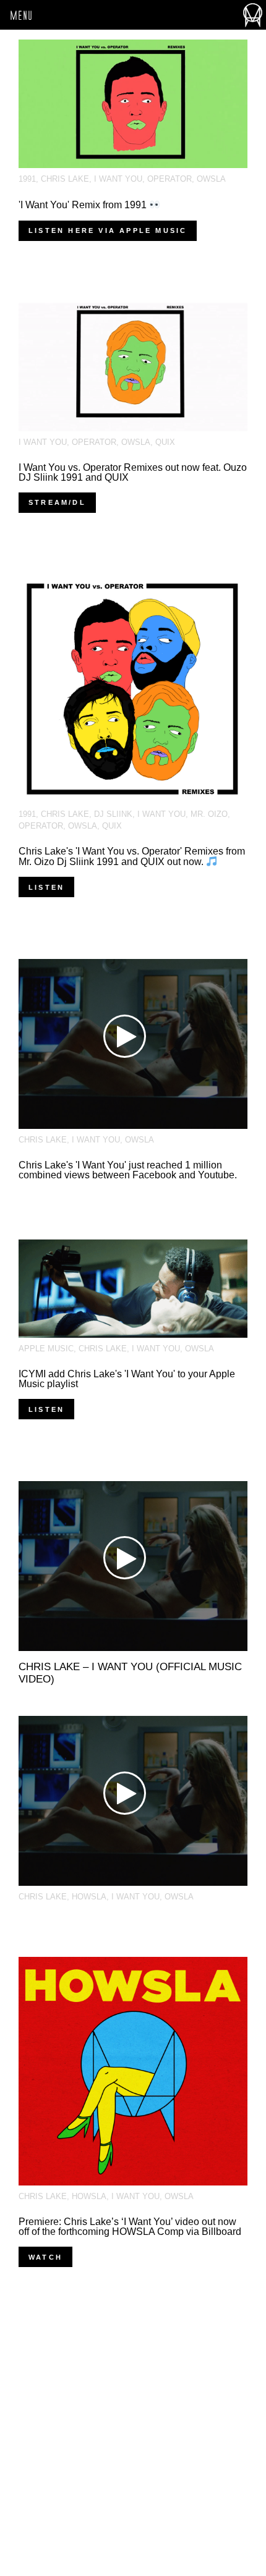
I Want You (118, 179)
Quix (165, 442)
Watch (45, 2257)
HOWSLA (89, 1897)
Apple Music (46, 1349)
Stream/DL (57, 502)
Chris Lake (65, 179)
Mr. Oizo (209, 814)
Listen (46, 887)
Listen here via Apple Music (108, 230)
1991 (27, 179)
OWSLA (211, 179)
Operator (169, 179)
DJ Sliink (113, 814)
